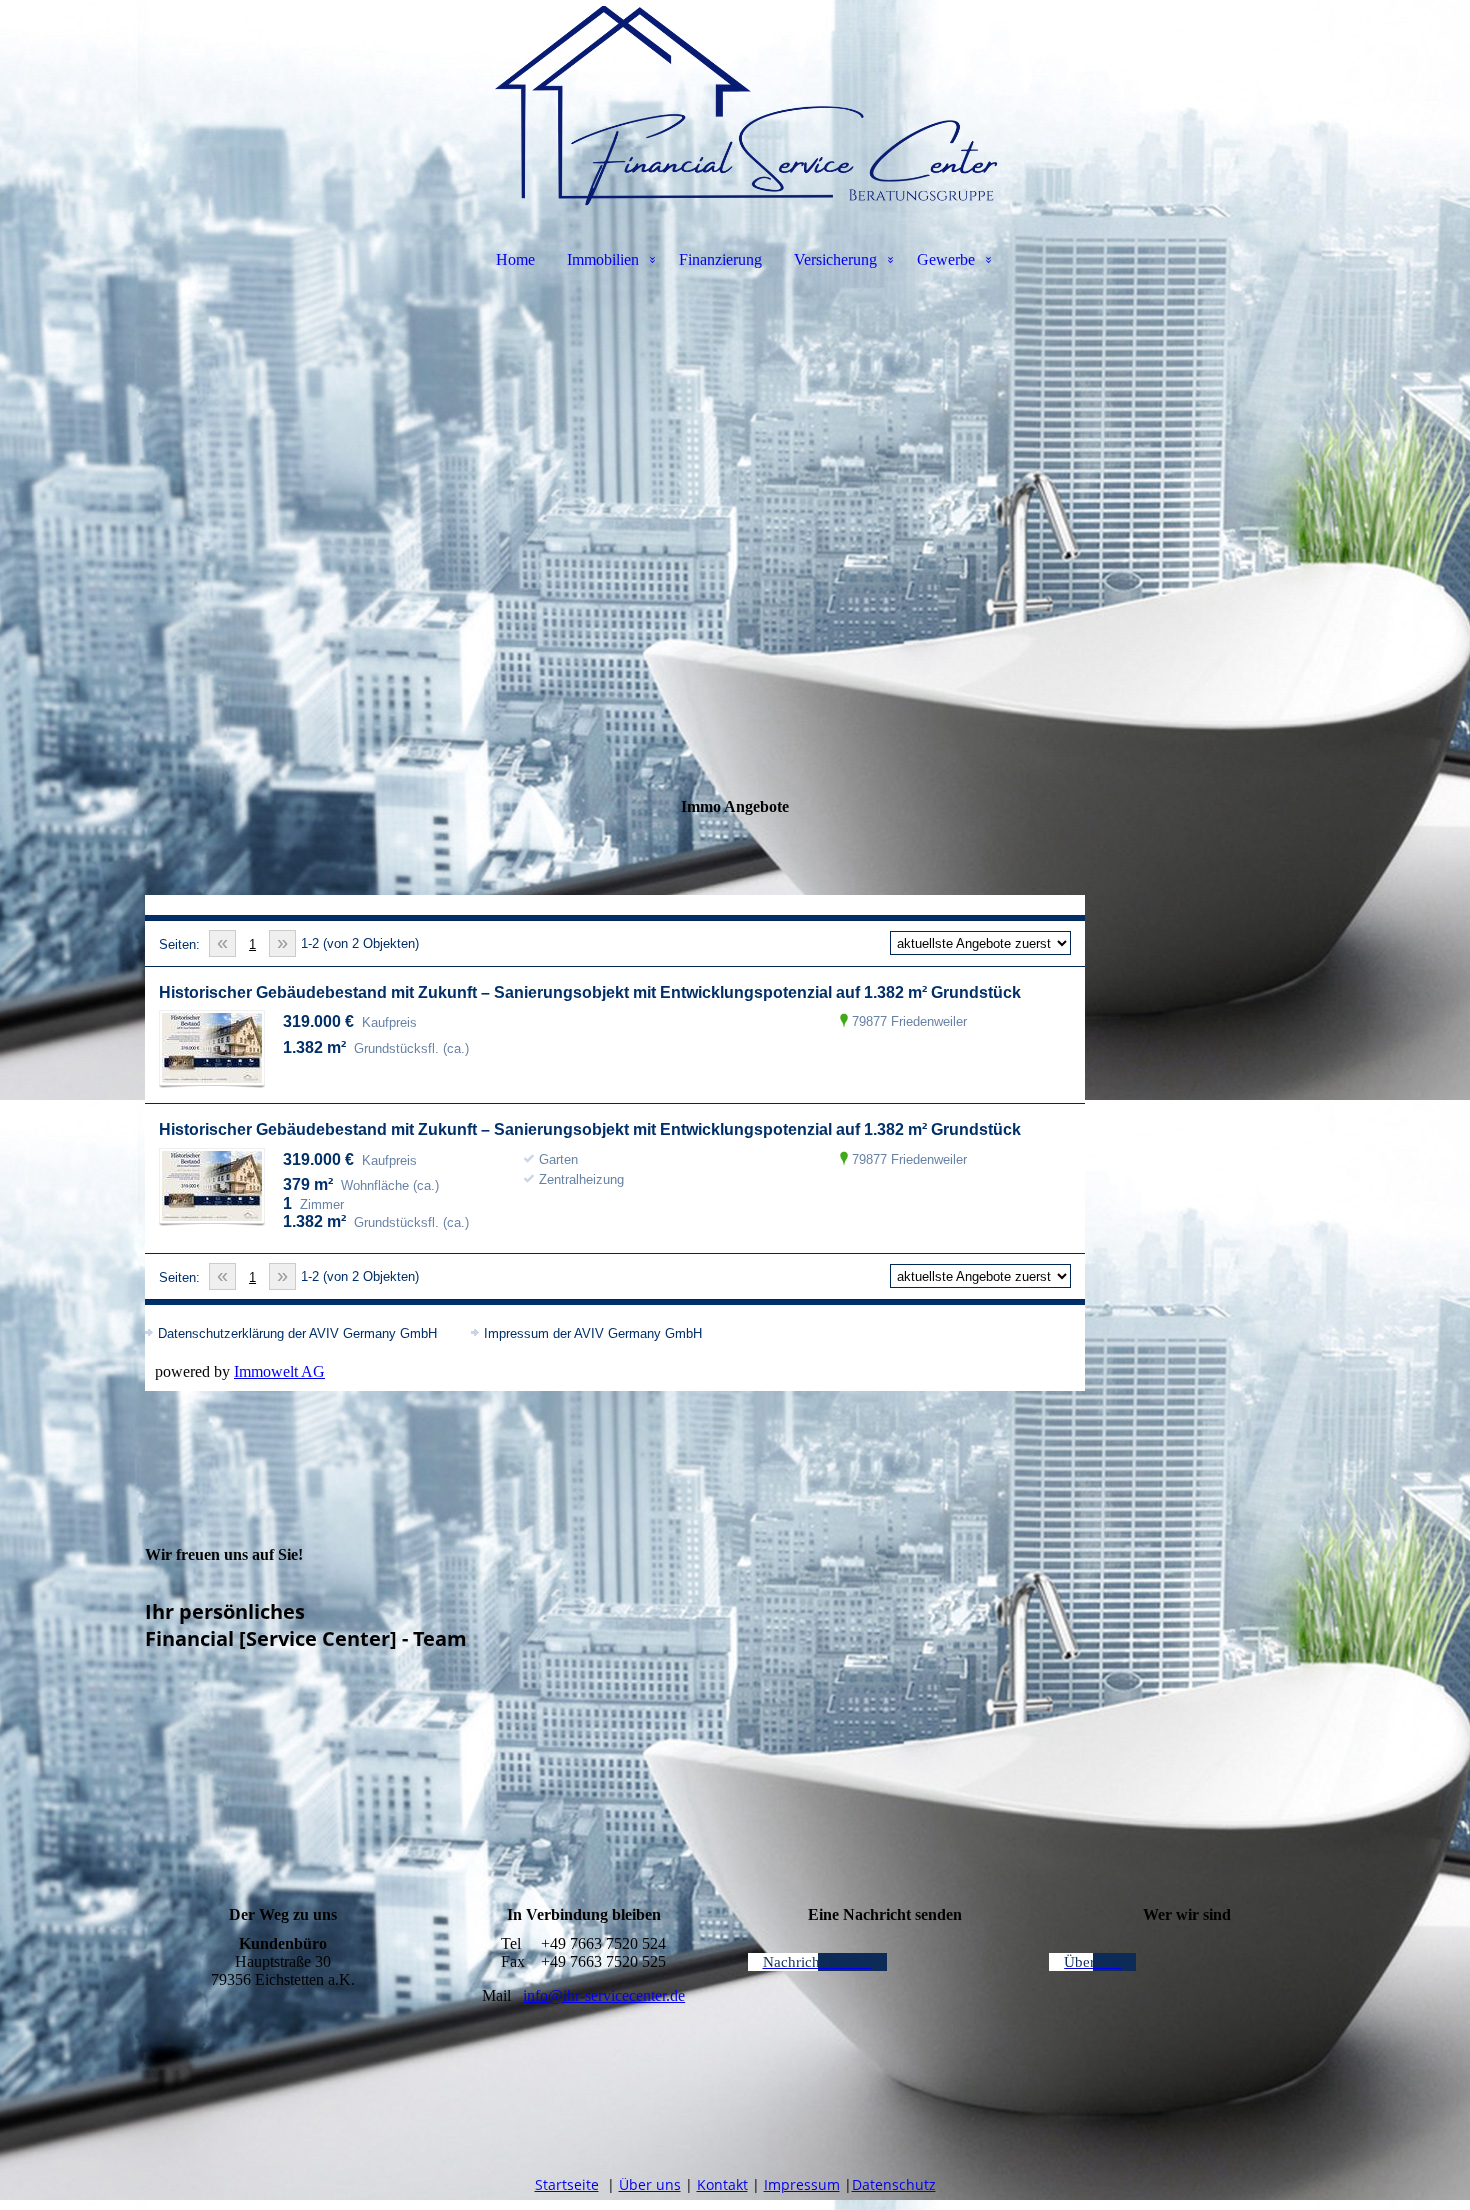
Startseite (567, 2184)
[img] (735, 106)
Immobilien (603, 259)
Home (515, 259)
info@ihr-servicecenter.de (604, 1995)
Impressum (802, 2184)
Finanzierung (720, 259)
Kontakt (722, 2184)
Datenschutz (894, 2184)
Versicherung (835, 259)
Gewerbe (946, 259)
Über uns (650, 2184)
